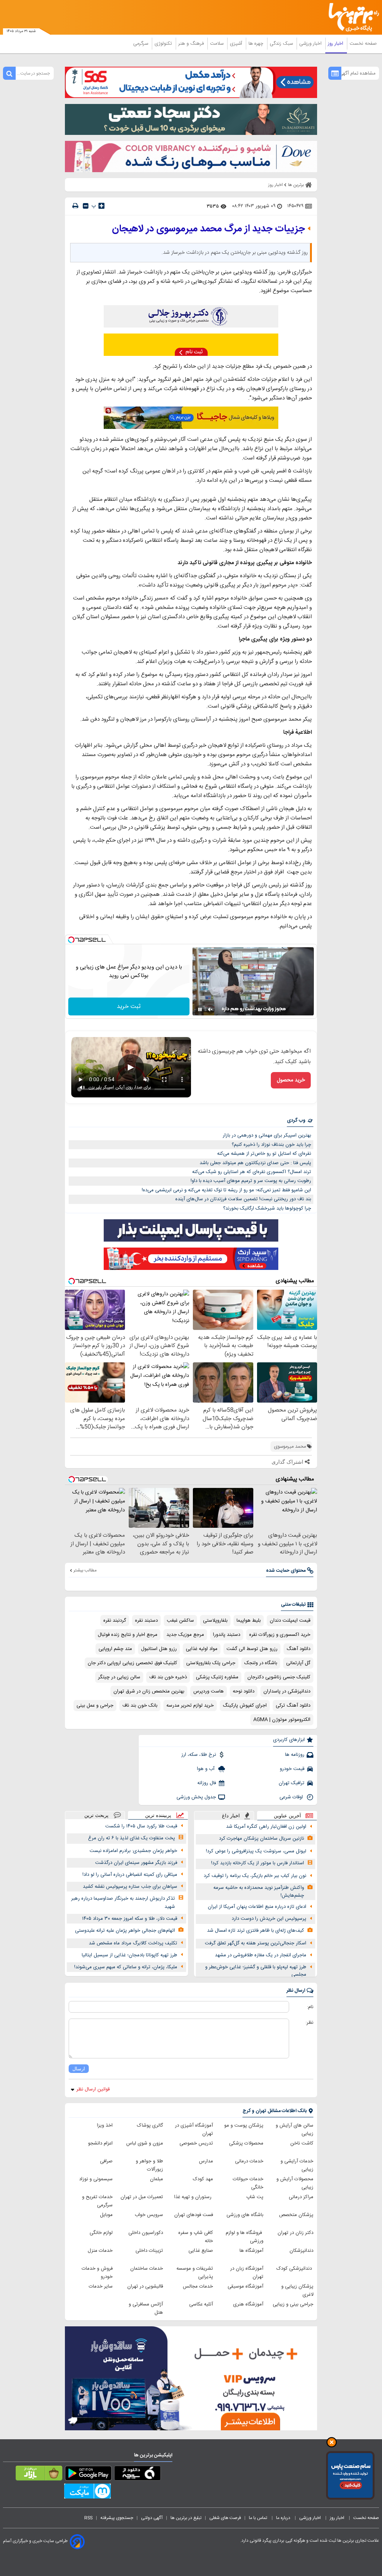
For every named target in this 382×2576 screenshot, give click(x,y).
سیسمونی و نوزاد (96, 2179)
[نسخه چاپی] (75, 206)
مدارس (206, 2161)
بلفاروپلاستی (215, 1621)
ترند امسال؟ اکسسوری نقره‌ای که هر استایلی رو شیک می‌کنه (252, 1172)
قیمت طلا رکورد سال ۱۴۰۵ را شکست (141, 1826)
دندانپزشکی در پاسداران (287, 1691)
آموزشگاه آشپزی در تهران (194, 2130)
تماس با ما (259, 2518)
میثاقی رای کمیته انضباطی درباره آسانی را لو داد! (130, 1875)
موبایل (106, 2215)
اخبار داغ (231, 1816)
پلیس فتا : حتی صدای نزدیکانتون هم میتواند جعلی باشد (255, 1163)
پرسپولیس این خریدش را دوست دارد (269, 1919)
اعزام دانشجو (100, 2143)
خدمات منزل (100, 2251)
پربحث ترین (96, 1815)
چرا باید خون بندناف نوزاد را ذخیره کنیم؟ (271, 1145)
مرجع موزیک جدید (185, 1635)
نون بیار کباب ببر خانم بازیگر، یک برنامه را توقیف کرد (255, 1876)
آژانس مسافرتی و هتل (146, 2308)
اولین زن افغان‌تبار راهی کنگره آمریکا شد (266, 1827)
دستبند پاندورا (227, 1635)
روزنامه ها (295, 1755)
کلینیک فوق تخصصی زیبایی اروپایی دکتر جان (132, 1663)
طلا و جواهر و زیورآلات (149, 2165)
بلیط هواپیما (249, 1621)
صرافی (106, 2161)
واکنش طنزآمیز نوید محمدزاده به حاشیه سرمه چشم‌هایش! (259, 1892)
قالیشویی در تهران (145, 2286)
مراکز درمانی (301, 2197)
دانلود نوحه (244, 1691)
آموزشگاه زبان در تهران (247, 2273)
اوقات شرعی (292, 1797)
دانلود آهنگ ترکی (293, 1706)
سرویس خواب (149, 2215)
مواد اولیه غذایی (202, 1649)
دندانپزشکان (301, 2251)
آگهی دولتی (152, 2518)
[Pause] (200, 1009)
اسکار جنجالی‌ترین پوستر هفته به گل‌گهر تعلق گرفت (256, 1943)
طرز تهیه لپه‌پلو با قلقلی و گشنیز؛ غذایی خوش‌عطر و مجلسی (256, 1971)
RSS (88, 2518)
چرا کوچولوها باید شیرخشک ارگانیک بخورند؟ (267, 1208)
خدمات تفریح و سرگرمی (97, 2201)
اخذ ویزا (105, 2125)
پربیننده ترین (158, 1815)
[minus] (86, 206)
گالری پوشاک (150, 2125)
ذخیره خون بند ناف (168, 1677)
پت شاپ (255, 2197)
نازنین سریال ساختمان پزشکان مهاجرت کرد (262, 1839)
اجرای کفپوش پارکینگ (245, 1706)
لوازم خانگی (101, 2233)
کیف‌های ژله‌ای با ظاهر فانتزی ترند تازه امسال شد (256, 1931)
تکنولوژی (164, 44)
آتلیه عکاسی (201, 2304)
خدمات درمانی (249, 2161)
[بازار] (39, 2475)
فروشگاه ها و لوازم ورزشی (245, 2237)
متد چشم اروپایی (115, 1649)
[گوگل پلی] (88, 2475)
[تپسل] (71, 940)
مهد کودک (203, 2179)
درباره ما (284, 2518)
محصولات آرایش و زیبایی (295, 2183)
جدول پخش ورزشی (196, 1797)
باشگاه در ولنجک (261, 1663)
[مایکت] (87, 2493)
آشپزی (237, 44)
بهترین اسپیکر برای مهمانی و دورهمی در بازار (267, 1135)
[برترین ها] (356, 17)
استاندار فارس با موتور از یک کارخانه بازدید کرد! (258, 1863)
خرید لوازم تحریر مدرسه (190, 1706)
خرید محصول (291, 1080)
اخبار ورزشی (311, 44)
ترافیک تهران (292, 1783)
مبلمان (156, 2179)
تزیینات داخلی (149, 2251)
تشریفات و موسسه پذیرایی (195, 2273)
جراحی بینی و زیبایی (293, 2304)
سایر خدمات (101, 2286)
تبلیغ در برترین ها (186, 2518)
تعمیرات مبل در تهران (142, 2197)
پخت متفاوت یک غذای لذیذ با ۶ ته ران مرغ (131, 1838)
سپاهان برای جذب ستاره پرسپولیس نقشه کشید (130, 1887)
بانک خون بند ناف (140, 1706)
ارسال (79, 2069)
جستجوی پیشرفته (117, 2518)
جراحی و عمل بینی (95, 1706)
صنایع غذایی (201, 2251)
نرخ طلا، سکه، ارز (199, 1755)
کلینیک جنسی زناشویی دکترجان (279, 1677)
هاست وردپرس (209, 1691)
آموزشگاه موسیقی (245, 2286)
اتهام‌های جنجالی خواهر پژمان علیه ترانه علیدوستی (125, 1931)
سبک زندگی (282, 44)
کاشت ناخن (302, 2143)
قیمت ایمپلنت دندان (290, 1621)
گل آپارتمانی (298, 1663)
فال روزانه (207, 1783)
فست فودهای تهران (194, 2215)
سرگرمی (141, 44)
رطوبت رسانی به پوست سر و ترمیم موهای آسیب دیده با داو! (251, 1181)
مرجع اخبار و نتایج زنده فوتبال (128, 1635)
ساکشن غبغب (180, 1621)
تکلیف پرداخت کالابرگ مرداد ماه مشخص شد (133, 1943)
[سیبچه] (137, 2475)
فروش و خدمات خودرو (97, 2273)
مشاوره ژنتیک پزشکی (217, 1677)
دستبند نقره (146, 1621)
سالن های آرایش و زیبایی (295, 2130)
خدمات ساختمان (147, 2269)
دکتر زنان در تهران (295, 2233)
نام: (310, 2007)
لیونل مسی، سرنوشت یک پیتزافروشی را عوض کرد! (256, 1851)
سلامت (217, 44)
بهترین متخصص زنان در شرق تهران (149, 1691)
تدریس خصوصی (196, 2143)
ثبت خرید (129, 1007)
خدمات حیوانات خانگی (248, 2183)
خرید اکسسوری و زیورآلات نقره (280, 1635)
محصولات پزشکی (246, 2143)
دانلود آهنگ (298, 1649)
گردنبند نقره (115, 1621)
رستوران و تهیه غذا (194, 2197)
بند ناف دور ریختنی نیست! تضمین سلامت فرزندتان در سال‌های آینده (243, 1199)
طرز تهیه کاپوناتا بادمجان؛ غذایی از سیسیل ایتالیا (129, 1955)
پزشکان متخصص (296, 2215)
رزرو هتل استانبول (159, 1649)
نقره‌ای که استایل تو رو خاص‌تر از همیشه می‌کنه (264, 1154)
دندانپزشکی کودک (295, 2269)
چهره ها (257, 44)
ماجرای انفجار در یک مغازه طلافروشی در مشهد (261, 1955)
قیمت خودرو (292, 1769)
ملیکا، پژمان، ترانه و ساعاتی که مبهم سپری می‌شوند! (126, 1967)
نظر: (309, 2023)
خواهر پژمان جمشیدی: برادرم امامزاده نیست (133, 1851)
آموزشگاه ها (251, 2251)
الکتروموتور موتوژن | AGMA (282, 1720)
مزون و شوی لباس (145, 2143)
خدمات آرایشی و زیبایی (297, 2165)
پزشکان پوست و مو (244, 2125)
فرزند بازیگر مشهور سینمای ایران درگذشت (136, 1863)
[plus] (101, 206)
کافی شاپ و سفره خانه (196, 2237)
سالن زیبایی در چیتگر (119, 1677)
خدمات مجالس (198, 2286)
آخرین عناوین (287, 1816)
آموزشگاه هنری (248, 2304)
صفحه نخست (363, 44)
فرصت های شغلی (225, 2518)
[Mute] (210, 1009)
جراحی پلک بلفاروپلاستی (211, 1663)
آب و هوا (206, 1769)
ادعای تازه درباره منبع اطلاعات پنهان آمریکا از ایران (257, 1907)
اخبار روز (336, 44)
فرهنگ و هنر (192, 44)
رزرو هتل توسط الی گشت (252, 1649)
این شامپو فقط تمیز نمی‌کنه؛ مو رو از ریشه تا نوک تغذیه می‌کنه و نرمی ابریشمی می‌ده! (226, 1190)
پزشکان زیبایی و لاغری (297, 2291)
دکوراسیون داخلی (146, 2233)
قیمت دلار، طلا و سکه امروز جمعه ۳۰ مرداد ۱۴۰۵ (130, 1919)
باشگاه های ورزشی (245, 2215)
